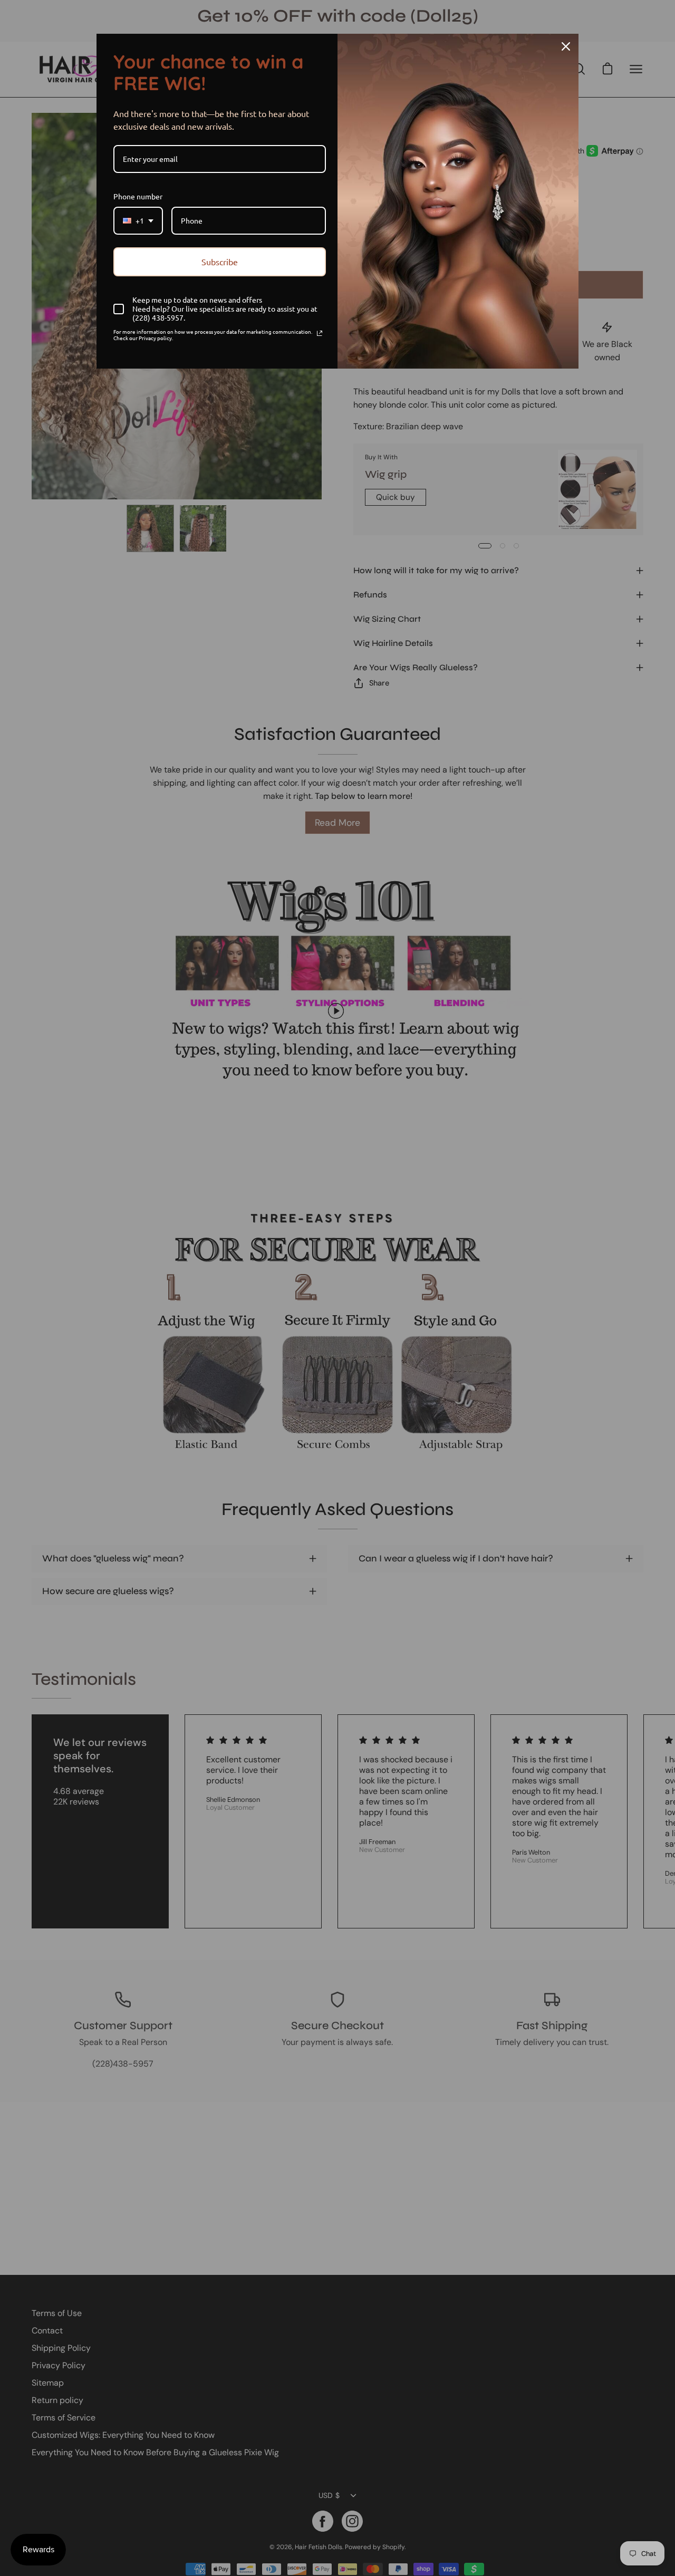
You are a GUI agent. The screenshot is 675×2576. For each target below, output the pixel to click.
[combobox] (138, 221)
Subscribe (220, 262)
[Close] (566, 46)
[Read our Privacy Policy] (320, 333)
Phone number (138, 196)
